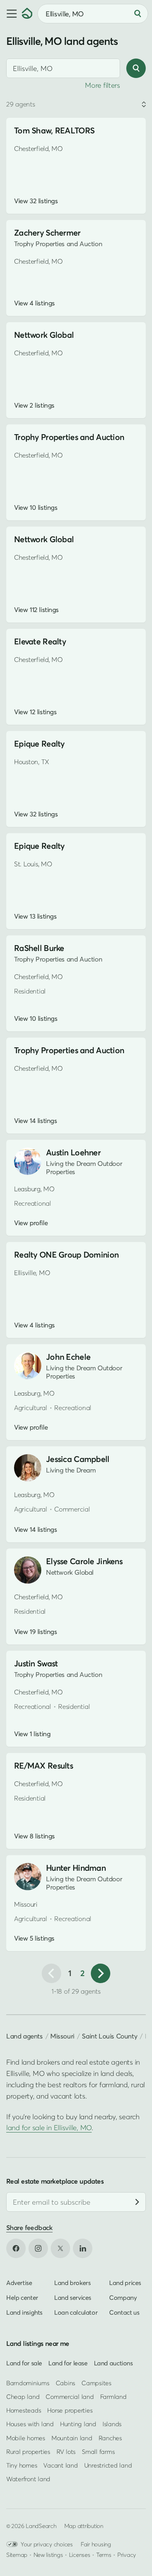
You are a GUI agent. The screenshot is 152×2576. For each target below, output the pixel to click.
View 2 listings (34, 405)
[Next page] (101, 1973)
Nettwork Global (44, 335)
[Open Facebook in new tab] (16, 2248)
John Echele (68, 1357)
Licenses (80, 2555)
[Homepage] (27, 14)
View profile (31, 1223)
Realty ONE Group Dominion (66, 1255)
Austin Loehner (73, 1152)
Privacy (127, 2555)
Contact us (124, 2312)
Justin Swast (36, 1663)
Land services (73, 2297)
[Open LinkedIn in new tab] (83, 2248)
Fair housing (96, 2544)
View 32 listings (36, 201)
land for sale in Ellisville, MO (49, 2128)
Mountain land (72, 2438)
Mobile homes (26, 2438)
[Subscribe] (137, 2202)
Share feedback (29, 2228)
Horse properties (70, 2410)
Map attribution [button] (84, 2526)
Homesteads (24, 2410)
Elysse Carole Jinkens (84, 1561)
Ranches (110, 2438)
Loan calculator (76, 2312)
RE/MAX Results (43, 1766)
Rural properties (28, 2452)
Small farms (98, 2452)
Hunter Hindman (76, 1868)
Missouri (62, 2036)
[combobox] (63, 68)
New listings (48, 2555)
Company (123, 2297)
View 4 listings (34, 303)
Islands (112, 2424)
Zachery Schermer (47, 233)
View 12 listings (35, 712)
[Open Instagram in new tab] (38, 2248)
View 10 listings (36, 507)
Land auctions (113, 2363)
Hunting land (78, 2424)
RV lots (66, 2452)
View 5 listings (34, 1938)
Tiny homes (22, 2465)
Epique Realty (39, 744)
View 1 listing (32, 1734)
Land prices (125, 2283)
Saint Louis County (110, 2036)
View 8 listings (34, 1836)
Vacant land (60, 2465)
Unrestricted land (108, 2465)
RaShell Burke (39, 948)
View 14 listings (35, 1121)
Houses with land (30, 2424)
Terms (104, 2555)
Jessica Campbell (78, 1459)
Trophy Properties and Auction (69, 437)
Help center (22, 2297)
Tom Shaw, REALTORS (54, 130)
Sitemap (17, 2555)
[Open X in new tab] (60, 2248)
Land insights (24, 2312)
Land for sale (24, 2363)
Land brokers (72, 2283)
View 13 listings (35, 916)
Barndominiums (28, 2383)
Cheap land (23, 2397)
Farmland (113, 2397)
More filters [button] (103, 85)
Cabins (66, 2383)
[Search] (138, 14)
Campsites (96, 2383)
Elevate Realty (40, 641)
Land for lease (68, 2363)
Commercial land (70, 2397)
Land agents (25, 2036)
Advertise (19, 2283)
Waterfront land (28, 2479)
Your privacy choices (47, 2544)
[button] (11, 14)
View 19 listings (35, 1632)
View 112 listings (36, 610)
